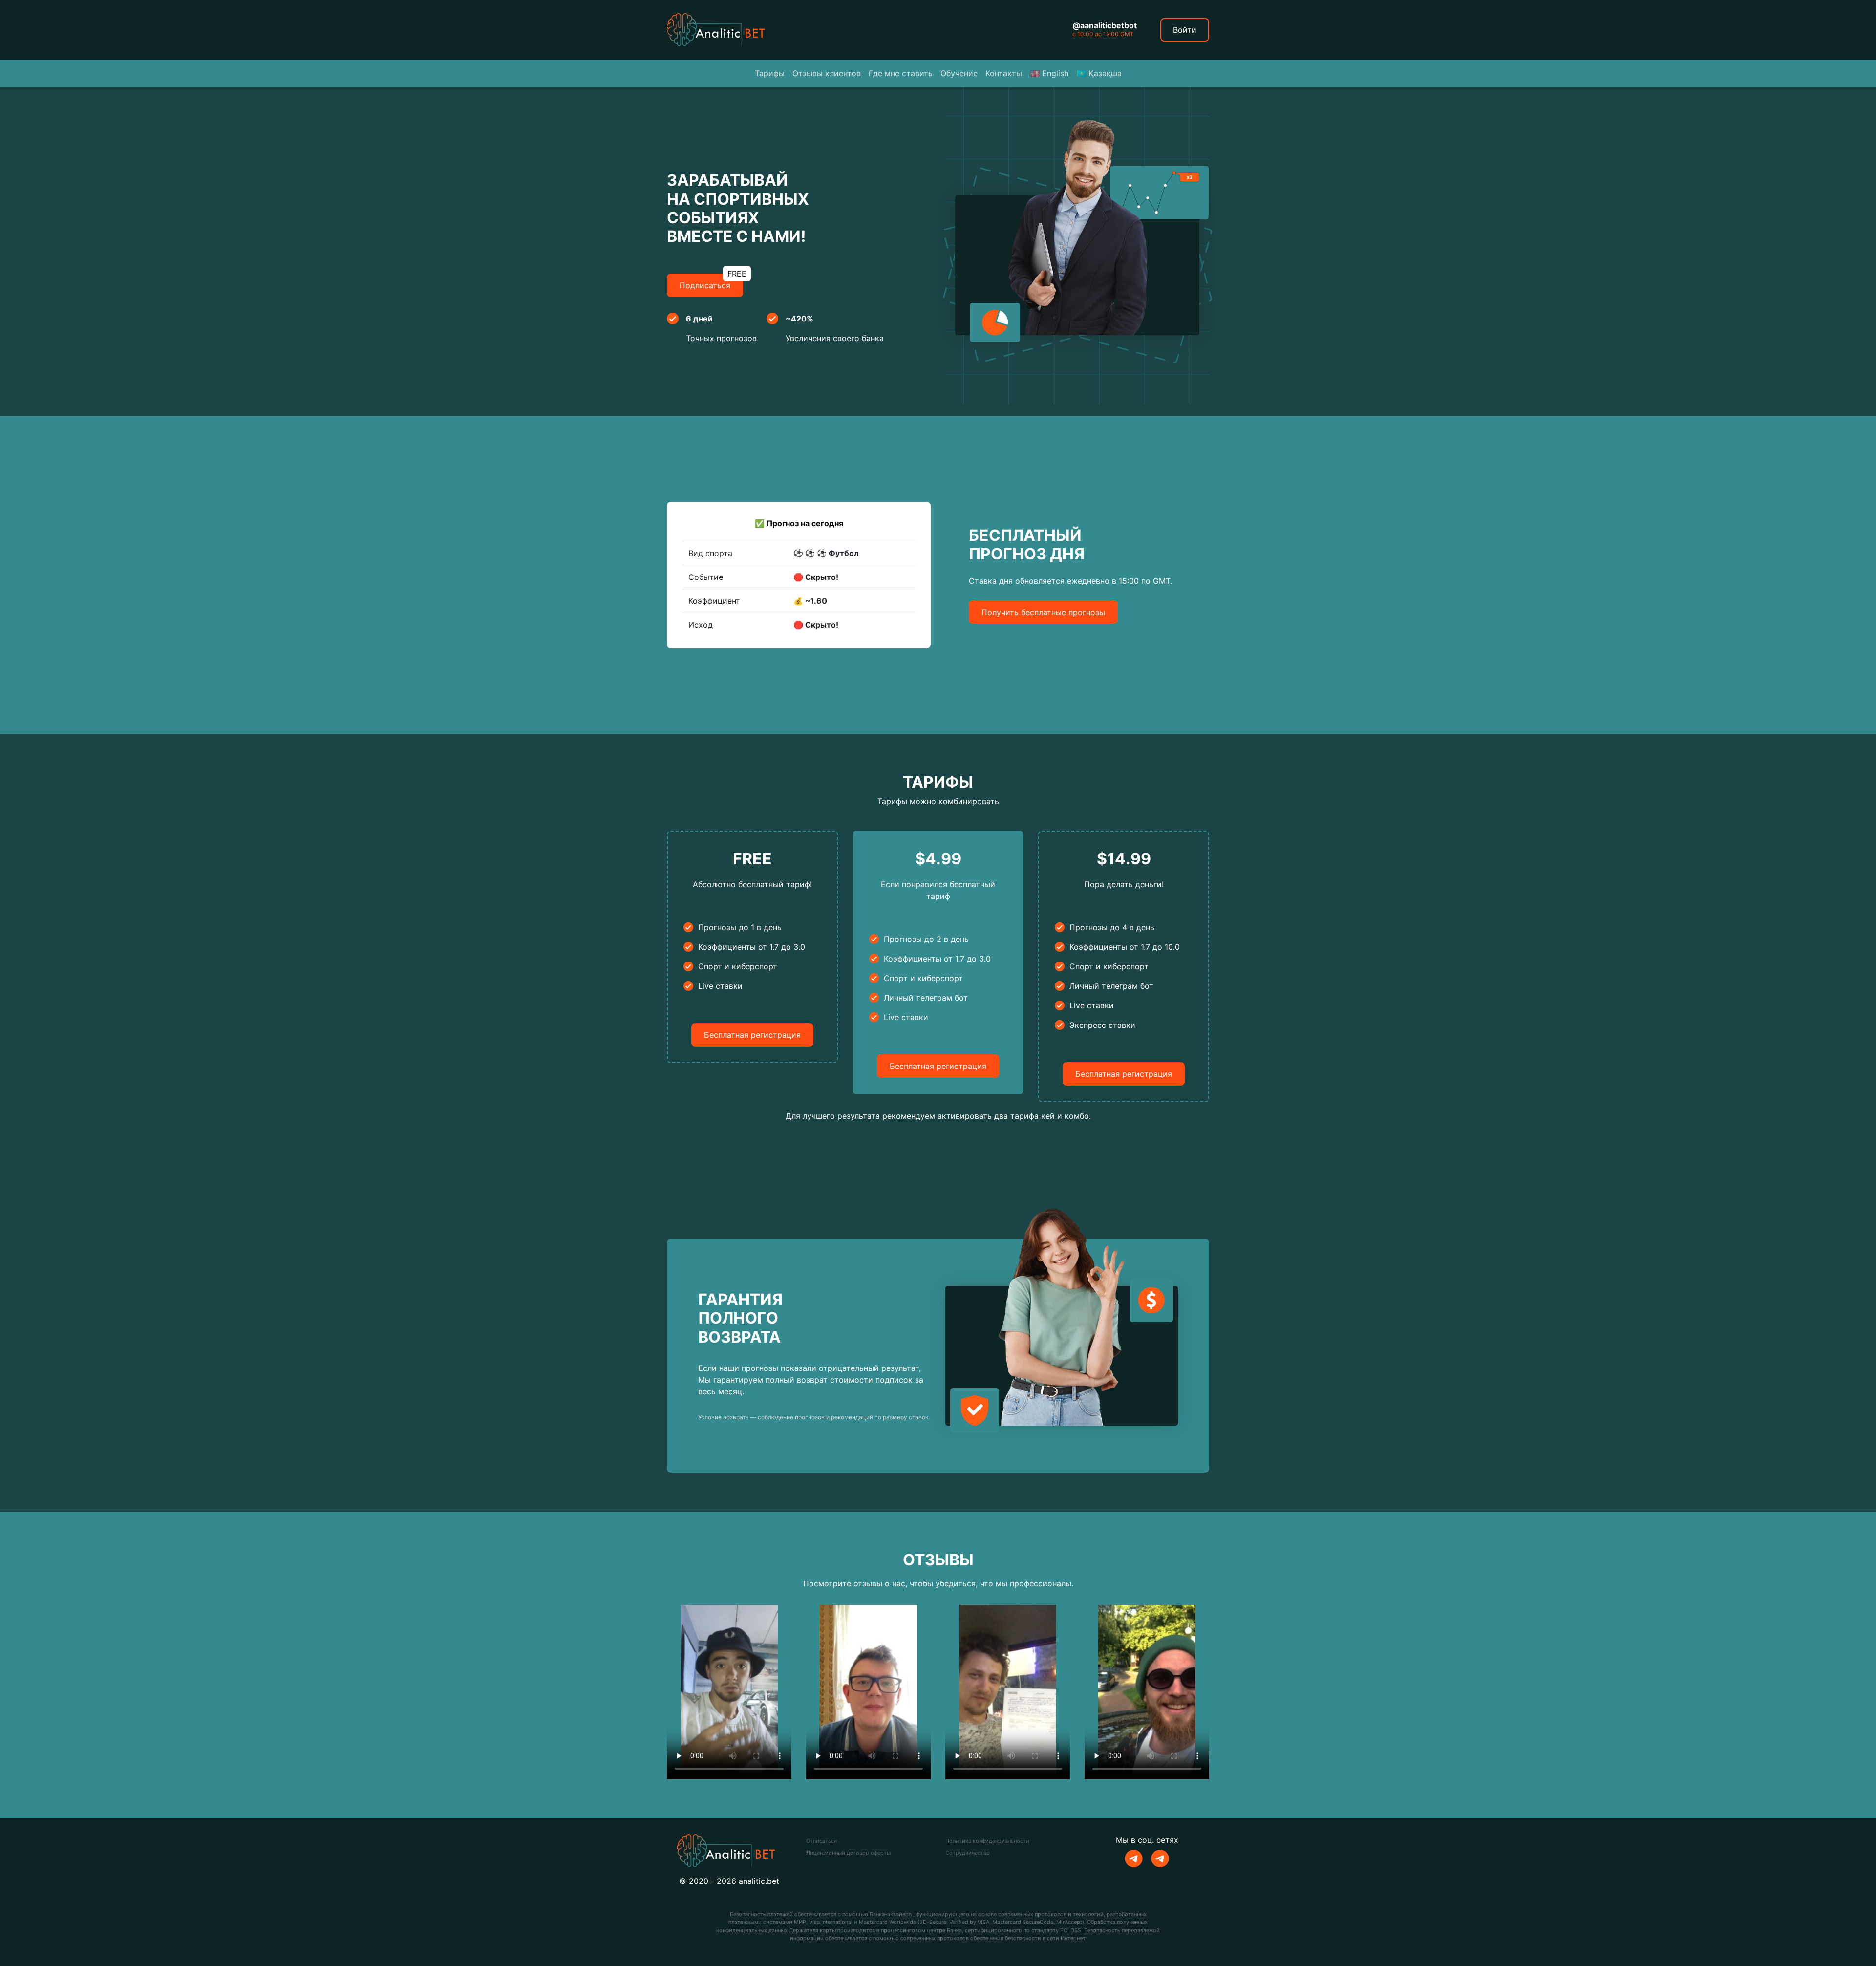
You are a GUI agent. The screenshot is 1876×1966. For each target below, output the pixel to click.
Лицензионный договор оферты (848, 1853)
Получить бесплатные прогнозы (1043, 612)
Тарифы (770, 73)
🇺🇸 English (1049, 73)
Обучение (959, 73)
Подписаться (711, 282)
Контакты (1004, 73)
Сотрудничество (968, 1853)
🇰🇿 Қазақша (1099, 73)
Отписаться (821, 1841)
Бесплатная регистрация (752, 1035)
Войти (1185, 30)
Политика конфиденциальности (987, 1841)
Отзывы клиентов (827, 73)
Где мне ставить (901, 73)
